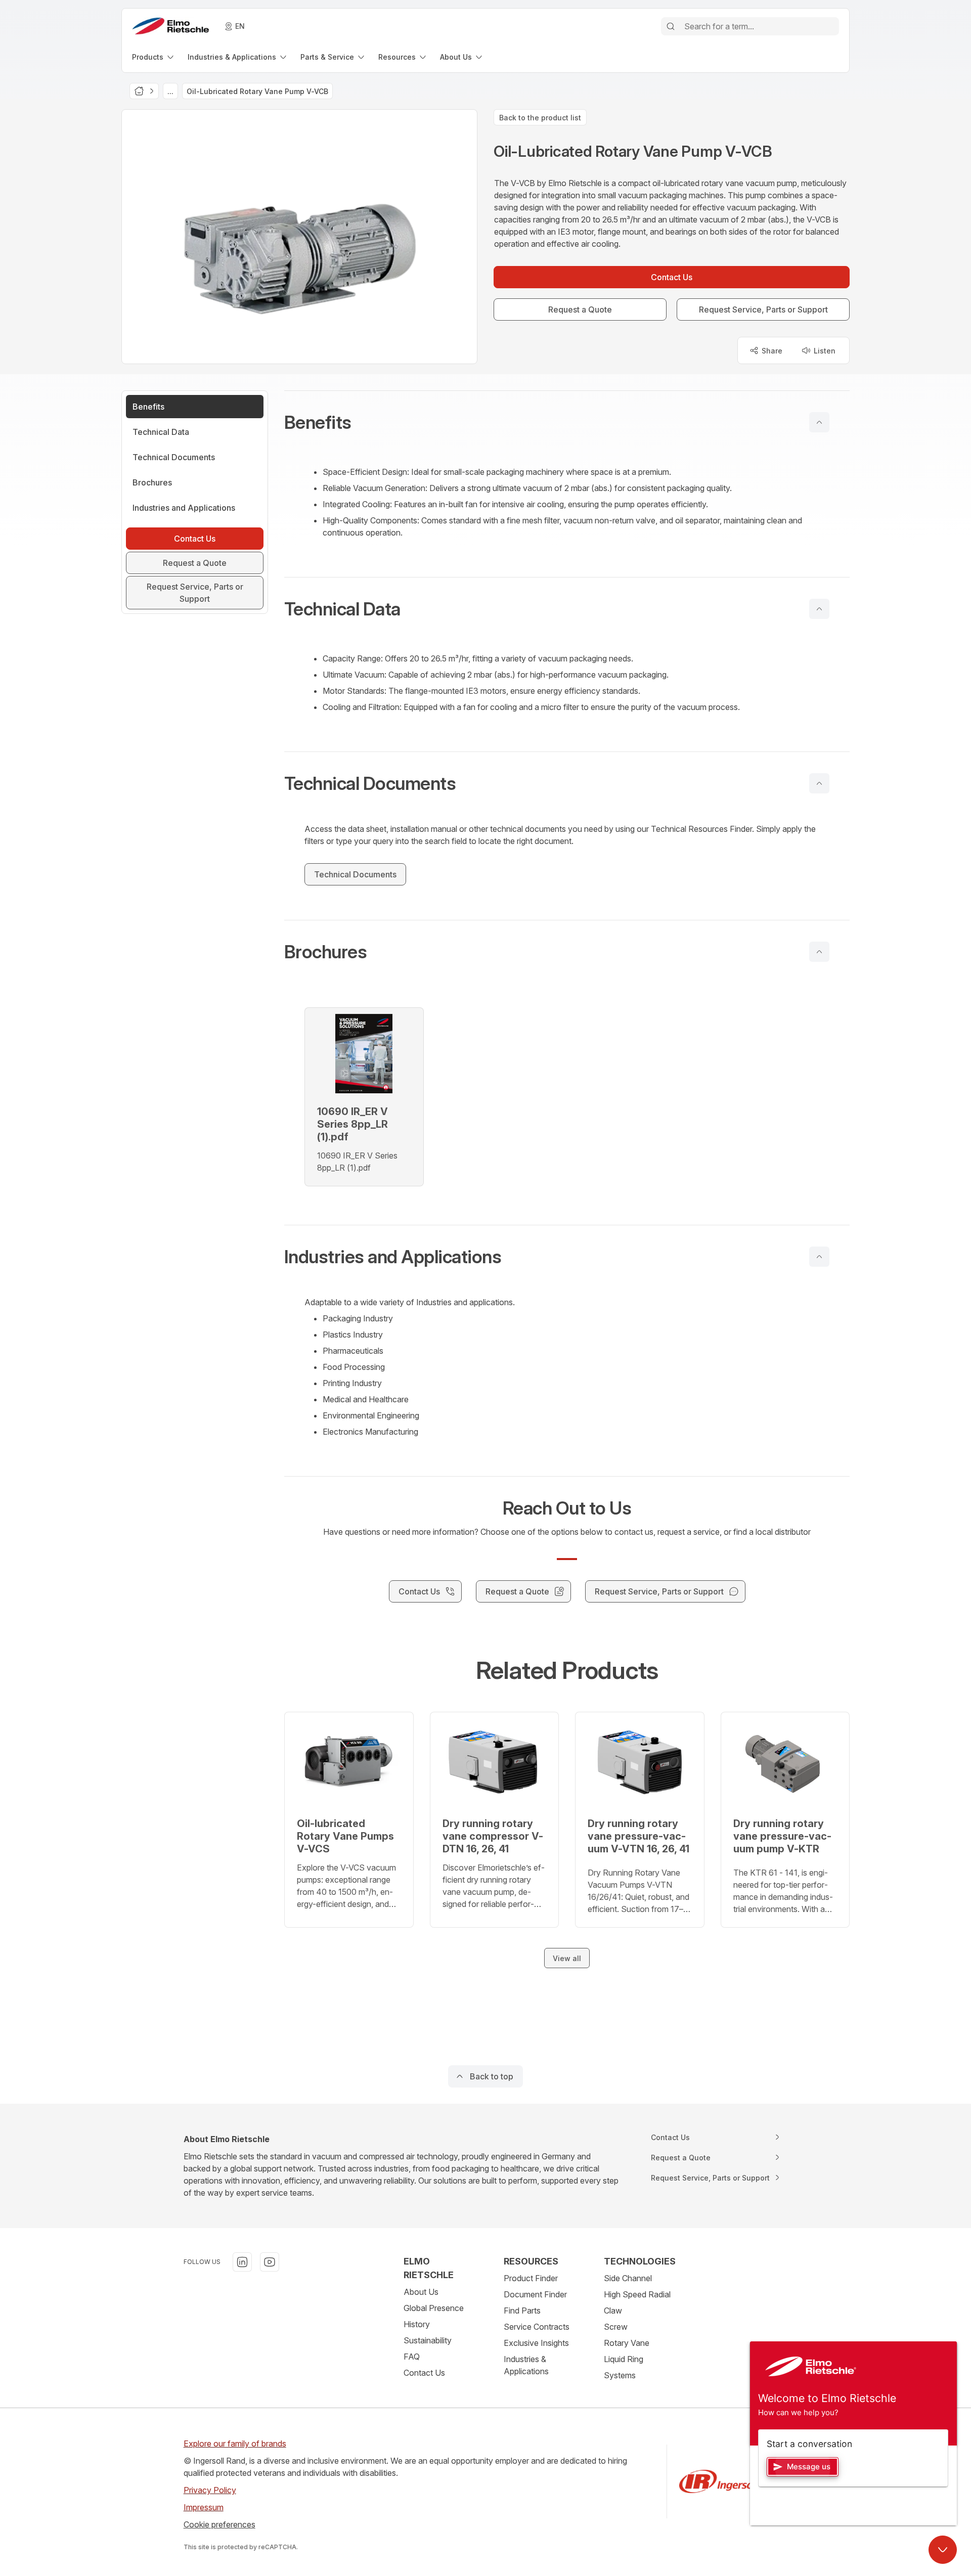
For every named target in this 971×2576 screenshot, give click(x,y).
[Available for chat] (943, 2550)
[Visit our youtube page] (270, 2262)
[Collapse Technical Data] (819, 609)
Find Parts (522, 2311)
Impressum (204, 2507)
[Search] (671, 26)
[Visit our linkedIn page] (242, 2262)
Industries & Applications (526, 2365)
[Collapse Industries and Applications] (819, 1257)
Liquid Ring (624, 2359)
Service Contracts (537, 2327)
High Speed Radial (637, 2294)
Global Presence (434, 2308)
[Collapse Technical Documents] (819, 783)
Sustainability (428, 2340)
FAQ (412, 2357)
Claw (613, 2311)
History (417, 2324)
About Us (421, 2292)
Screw (616, 2327)
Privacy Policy (210, 2490)
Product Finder (531, 2278)
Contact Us (424, 2373)
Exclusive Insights (536, 2343)
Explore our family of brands (235, 2444)
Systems (620, 2375)
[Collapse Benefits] (819, 422)
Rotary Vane (627, 2343)
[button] (567, 422)
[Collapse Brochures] (819, 952)
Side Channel (628, 2278)
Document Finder (535, 2294)
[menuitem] (154, 57)
